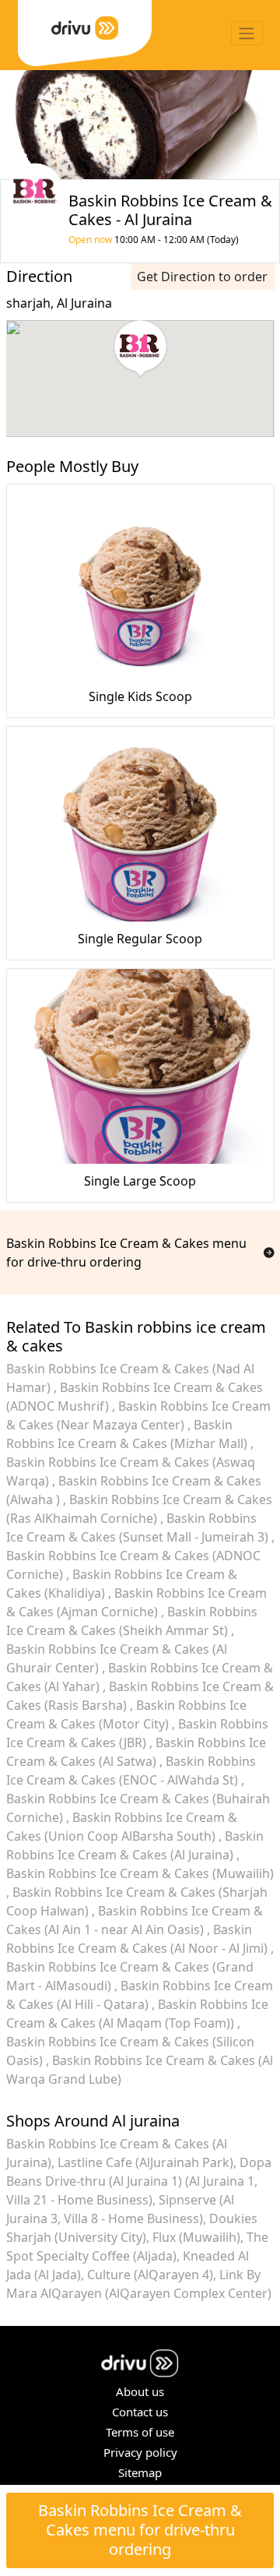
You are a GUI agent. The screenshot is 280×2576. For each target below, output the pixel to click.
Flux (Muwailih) (196, 2237)
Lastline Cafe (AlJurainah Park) (145, 2162)
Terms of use (140, 2432)
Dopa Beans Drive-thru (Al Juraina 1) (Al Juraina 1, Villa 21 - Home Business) (139, 2181)
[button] (140, 349)
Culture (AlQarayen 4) (150, 2275)
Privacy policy (140, 2452)
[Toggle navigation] (247, 33)
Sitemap (140, 2472)
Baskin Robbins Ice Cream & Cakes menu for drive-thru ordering (140, 2530)
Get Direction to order (202, 277)
